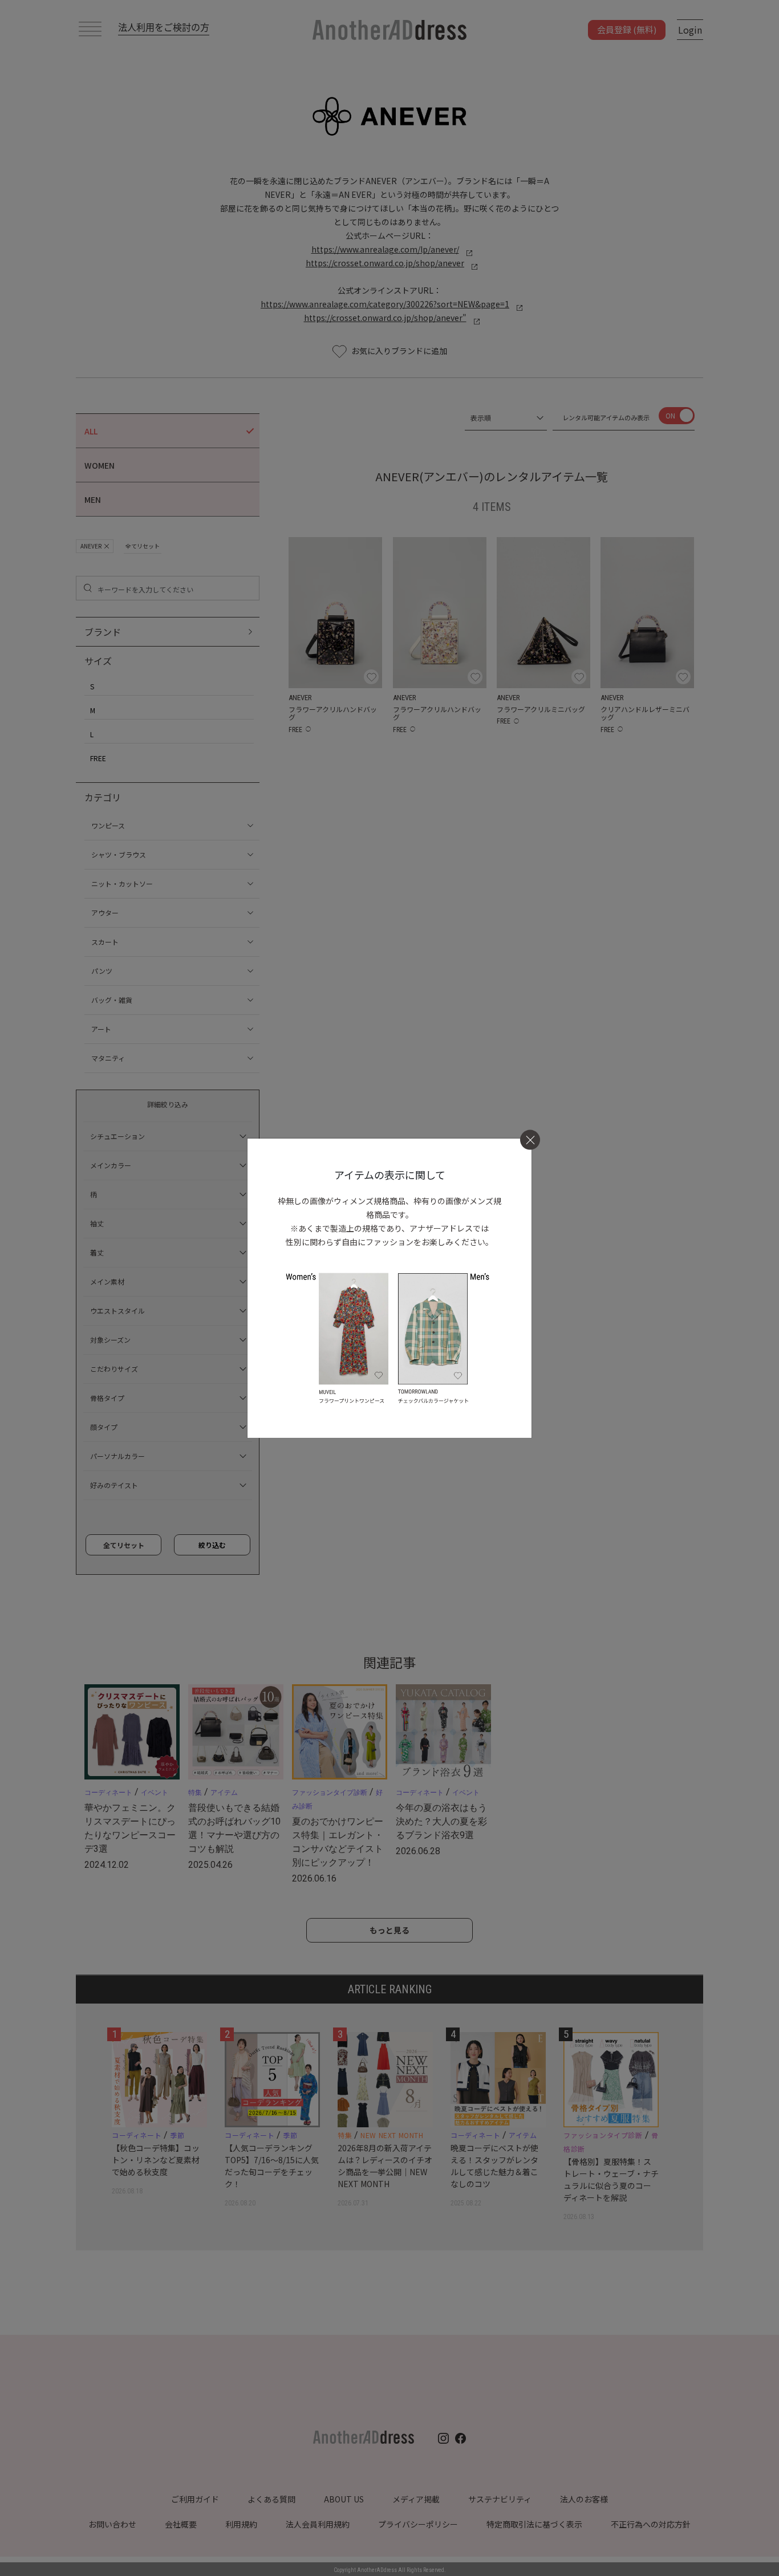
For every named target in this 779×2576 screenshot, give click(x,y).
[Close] (530, 1140)
